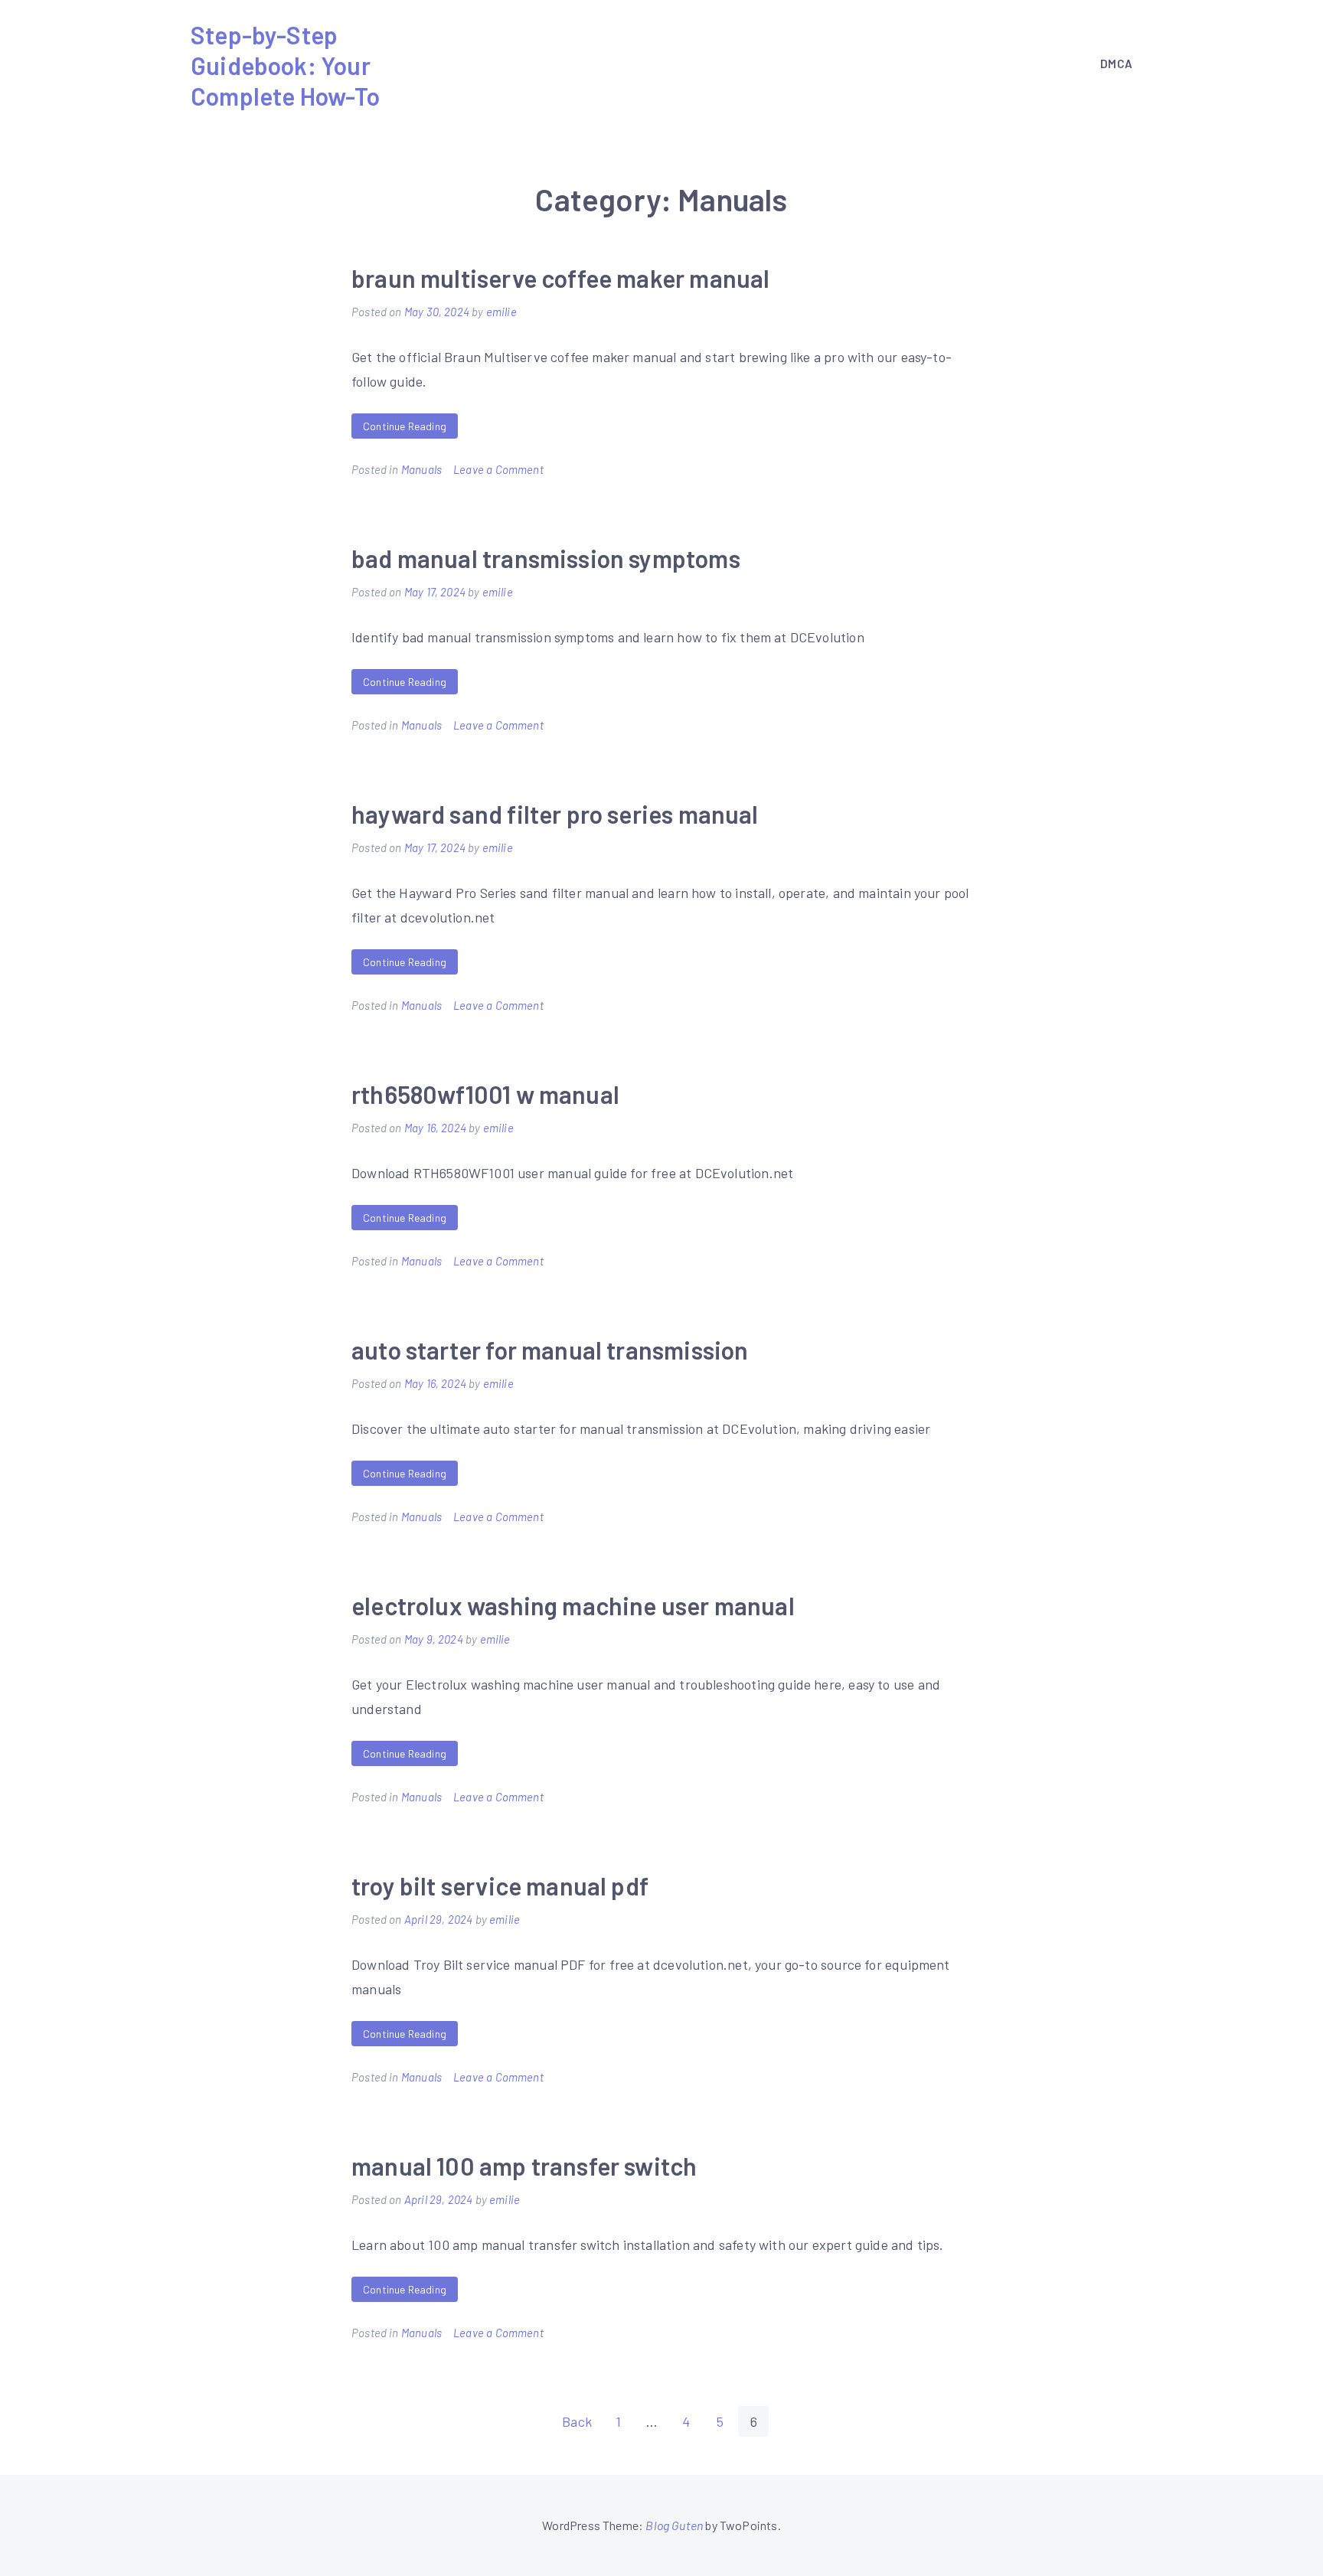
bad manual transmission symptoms (546, 558)
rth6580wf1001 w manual (485, 1094)
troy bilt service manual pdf (500, 1885)
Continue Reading (405, 426)
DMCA (1116, 64)
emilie (501, 312)
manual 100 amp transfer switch (524, 2166)
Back (577, 2421)
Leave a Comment (498, 469)
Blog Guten (674, 2525)
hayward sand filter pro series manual (555, 814)
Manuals (421, 469)
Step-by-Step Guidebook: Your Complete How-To (285, 65)
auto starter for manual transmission (550, 1350)
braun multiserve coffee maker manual (560, 278)
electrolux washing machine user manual (573, 1605)
